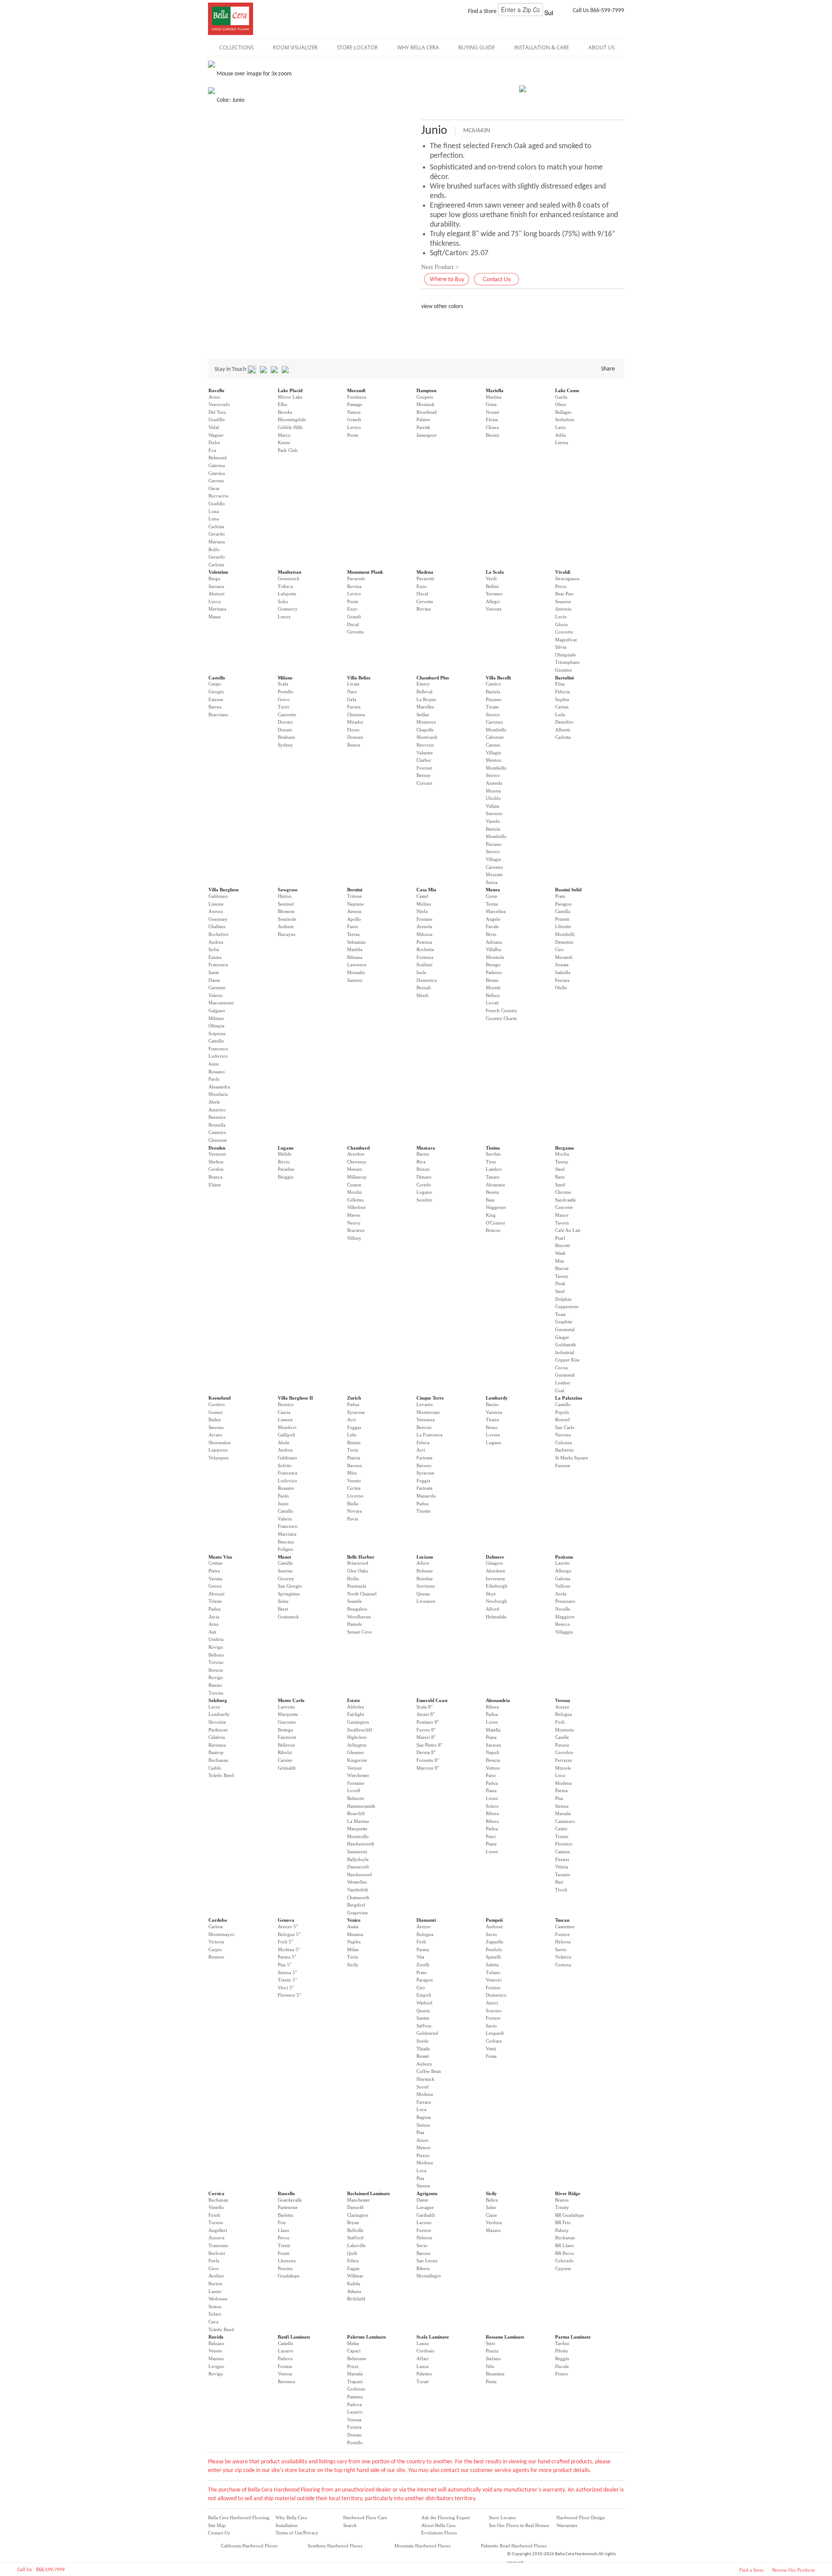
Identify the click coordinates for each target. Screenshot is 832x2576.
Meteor (424, 2147)
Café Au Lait (568, 1230)
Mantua (216, 2358)
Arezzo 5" (288, 1926)
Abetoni (216, 594)
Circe (214, 2268)
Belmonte (357, 2358)
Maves (354, 1215)
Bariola (493, 692)
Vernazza (426, 1420)
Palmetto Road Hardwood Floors (514, 2546)
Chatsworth (358, 1897)
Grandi (354, 419)
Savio (491, 1934)
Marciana (287, 1534)
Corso (492, 896)
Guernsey (218, 919)
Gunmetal (565, 1329)
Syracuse (356, 1412)
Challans (217, 926)
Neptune (356, 904)
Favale (492, 926)
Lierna (562, 442)
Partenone (288, 2207)
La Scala (495, 572)
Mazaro (493, 2230)
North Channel (362, 1594)
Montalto (356, 972)
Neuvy (354, 1223)
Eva (212, 450)
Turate (492, 707)
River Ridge (568, 2193)
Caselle (562, 1737)
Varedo (493, 821)
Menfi (422, 995)
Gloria (561, 624)
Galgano (217, 1010)
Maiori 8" (426, 1737)
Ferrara (562, 980)
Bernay (424, 775)
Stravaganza (567, 578)
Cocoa (561, 1368)
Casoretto (287, 715)
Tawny (562, 1162)
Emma (215, 957)
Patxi (491, 1775)
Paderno (494, 972)
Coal (560, 1390)
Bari (559, 1882)
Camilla (563, 911)
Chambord (358, 1148)
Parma (561, 1790)
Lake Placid (290, 390)
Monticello (358, 1836)
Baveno (355, 1465)
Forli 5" (285, 1942)
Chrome (563, 1192)
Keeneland (219, 1398)
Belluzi (493, 995)
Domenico (496, 1995)
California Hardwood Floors (249, 2546)
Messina (355, 1934)
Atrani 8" (426, 1714)
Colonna (564, 1442)
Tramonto (218, 2245)
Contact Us (219, 2533)
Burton (215, 2284)
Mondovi (287, 1427)
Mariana (217, 542)
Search (350, 2525)
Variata (215, 1579)
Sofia (214, 949)
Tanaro (493, 1177)
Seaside (354, 1601)
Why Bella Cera (291, 2518)
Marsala (563, 1813)
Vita (420, 1957)
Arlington (357, 1745)
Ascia (214, 1617)
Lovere (493, 1435)
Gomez (216, 1412)
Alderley (356, 1707)
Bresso (492, 980)
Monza (493, 890)
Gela (352, 699)
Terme (492, 904)
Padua (353, 1404)
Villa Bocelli (498, 678)
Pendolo (494, 1949)
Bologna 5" (289, 1934)
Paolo (214, 1079)
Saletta (492, 1965)
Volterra (563, 1957)
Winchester (358, 1775)
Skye (491, 1594)
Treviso (216, 1662)
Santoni (355, 980)
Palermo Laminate (367, 2337)
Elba (282, 404)
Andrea (216, 942)
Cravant (424, 783)
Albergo (563, 1571)
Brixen (423, 1169)
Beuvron (425, 745)
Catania (562, 1852)
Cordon (216, 1169)
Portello (286, 692)
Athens (354, 2291)
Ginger (562, 1337)
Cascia (284, 1412)
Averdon (356, 1154)
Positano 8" (428, 1722)
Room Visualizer (295, 47)
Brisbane (286, 737)
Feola (214, 2261)
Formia (285, 2366)
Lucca (214, 601)
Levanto (425, 1404)
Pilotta (561, 2351)
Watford (424, 2003)
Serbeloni (565, 419)
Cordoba (218, 1920)
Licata (353, 684)
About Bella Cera (438, 2525)
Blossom (286, 911)
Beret (283, 1609)
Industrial (565, 1352)
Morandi (356, 390)
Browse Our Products (793, 2570)
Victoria (216, 1942)
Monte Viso (220, 1557)
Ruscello (286, 2193)
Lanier (215, 2291)
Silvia (561, 647)
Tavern (562, 1223)
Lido (352, 1435)
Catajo (215, 684)
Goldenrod (427, 2033)
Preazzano (565, 1601)
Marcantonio (221, 1003)
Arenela (424, 926)
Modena (425, 572)
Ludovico (218, 1056)
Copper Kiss (567, 1360)
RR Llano (565, 2245)
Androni (494, 1926)
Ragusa (424, 2117)
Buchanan (218, 1760)
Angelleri (218, 2230)
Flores (353, 730)
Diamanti (426, 1920)
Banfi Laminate (294, 2337)
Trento (562, 1836)
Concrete (564, 1207)
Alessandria (498, 1700)
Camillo (216, 1041)
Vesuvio (494, 1980)
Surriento (426, 1586)
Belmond (218, 458)
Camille (285, 1563)
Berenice (217, 1117)
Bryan (353, 2222)
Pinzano (494, 699)
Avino (214, 397)
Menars (354, 1169)
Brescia (216, 1670)
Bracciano (218, 715)
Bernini (355, 890)
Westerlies (357, 1882)
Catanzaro (565, 1821)
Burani (492, 435)
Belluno (216, 1655)
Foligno (286, 1549)
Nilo (490, 2366)
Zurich (354, 1398)
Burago (493, 965)
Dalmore (495, 1557)
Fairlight (356, 1714)
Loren (492, 1722)
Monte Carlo (291, 1700)
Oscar (214, 488)
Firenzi (562, 1859)
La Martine (358, 1821)
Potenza (424, 942)
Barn (560, 1177)
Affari (422, 2358)
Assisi (353, 1926)
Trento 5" (287, 1980)
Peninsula (357, 1586)
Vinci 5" (286, 1988)
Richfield (356, 2299)
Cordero (217, 1404)
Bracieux (356, 1230)
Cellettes (355, 1200)
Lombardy (497, 1398)
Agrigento (427, 2193)
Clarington (358, 2215)
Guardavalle (290, 2200)
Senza (492, 882)
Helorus (563, 1942)
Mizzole (563, 1768)
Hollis (353, 1579)
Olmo (561, 404)
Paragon (563, 904)
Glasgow (494, 1563)
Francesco (218, 1049)
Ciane (491, 2215)
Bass (490, 1200)
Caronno (494, 722)
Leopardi (495, 2033)
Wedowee (218, 2299)
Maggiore (565, 1617)
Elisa (560, 684)
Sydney (285, 745)
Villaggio (564, 1632)
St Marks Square (572, 1458)
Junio (214, 1064)
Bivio (491, 934)
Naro (352, 692)
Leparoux (218, 1450)
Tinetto (424, 1511)
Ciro (559, 949)
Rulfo (214, 549)
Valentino (218, 572)
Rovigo (216, 1647)
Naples (354, 1942)
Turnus (216, 2222)
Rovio (284, 1162)
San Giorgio (290, 1586)
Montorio (565, 1730)
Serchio (493, 1154)
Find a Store (751, 2570)
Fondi (214, 2215)
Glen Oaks (357, 1571)
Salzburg (218, 1700)
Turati (422, 2381)
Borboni (217, 2253)
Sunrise (285, 1571)
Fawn (353, 926)
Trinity (562, 2207)
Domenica (427, 980)
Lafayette (287, 594)
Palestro (424, 2374)
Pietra (214, 1571)
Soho (283, 601)
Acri (351, 1420)
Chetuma (356, 715)
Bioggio (286, 1177)
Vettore (493, 1768)
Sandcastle (565, 1200)
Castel (422, 896)
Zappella (494, 1942)
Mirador (355, 722)
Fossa (491, 2056)
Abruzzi (216, 1594)
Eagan (353, 2268)
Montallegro (429, 2276)
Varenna (494, 1412)
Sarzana (216, 586)
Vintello (216, 2207)
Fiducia (562, 692)
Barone (424, 2253)
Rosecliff (356, 1813)
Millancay (357, 1177)
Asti (212, 1632)
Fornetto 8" (428, 1760)
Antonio (563, 609)
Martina (494, 397)
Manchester (359, 2200)
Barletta (285, 2215)
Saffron (424, 2026)
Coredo (424, 1185)
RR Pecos (564, 2253)
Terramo (494, 594)
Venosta (494, 609)
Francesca (218, 965)
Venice (354, 1920)
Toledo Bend (221, 1775)
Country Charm (501, 1018)
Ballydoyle (358, 1859)
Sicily (353, 1965)
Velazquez (219, 1458)
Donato (285, 730)
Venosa (285, 2374)
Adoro (423, 1563)
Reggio (562, 2358)
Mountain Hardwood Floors (422, 2546)
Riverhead (427, 412)
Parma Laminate (573, 2337)
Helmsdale (496, 1617)
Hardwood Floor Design (581, 2518)
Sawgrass (288, 890)
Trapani (355, 2381)
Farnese (563, 1465)
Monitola (495, 957)
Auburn (424, 2064)
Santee (423, 2018)
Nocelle (563, 1609)
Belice (492, 2200)
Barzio (423, 1154)
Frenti (284, 2253)
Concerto (564, 632)
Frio (282, 2222)
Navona (563, 1435)
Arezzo (562, 1707)
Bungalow (357, 1609)
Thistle (423, 2049)
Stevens (216, 1427)
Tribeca (285, 586)
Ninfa (422, 911)
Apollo (354, 919)
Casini (561, 1829)
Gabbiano (218, 896)
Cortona (563, 1965)
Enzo (352, 609)
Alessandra (219, 1087)
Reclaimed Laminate (369, 2193)
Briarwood (358, 1563)
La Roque (426, 699)
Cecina (354, 1488)
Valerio (216, 995)
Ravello (216, 390)
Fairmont (287, 1737)
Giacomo (287, 1722)
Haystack (426, 2079)
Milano (285, 678)
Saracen (494, 1745)
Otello (561, 988)
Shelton (216, 1162)
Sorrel (422, 2087)
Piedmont (218, 1730)
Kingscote (357, 1760)
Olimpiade (565, 655)
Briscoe (493, 1230)
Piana (491, 1737)
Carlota (216, 1926)
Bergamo (565, 1148)
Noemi (492, 412)
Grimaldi (287, 1768)
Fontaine (356, 1783)
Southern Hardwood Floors (335, 2546)
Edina (353, 2261)
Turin (353, 1450)
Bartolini (564, 678)
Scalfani (424, 965)
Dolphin (563, 1299)
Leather (563, 1383)
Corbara (494, 2041)
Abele (214, 1102)
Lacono (424, 2222)
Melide (285, 1154)
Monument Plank (365, 572)
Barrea (215, 707)
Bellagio (563, 412)
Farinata (424, 1458)
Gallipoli (286, 1435)
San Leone (427, 2261)
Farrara (424, 2102)
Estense (216, 699)
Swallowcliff (360, 1730)
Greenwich (289, 578)
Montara (426, 1148)
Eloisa (492, 419)
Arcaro (215, 1435)
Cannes (493, 745)
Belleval (424, 692)
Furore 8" (426, 1730)
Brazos (562, 2200)
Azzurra (216, 2238)
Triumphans (567, 662)
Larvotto (286, 1707)
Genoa (215, 1586)
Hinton (285, 896)
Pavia (353, 1519)
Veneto (354, 1481)
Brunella (217, 1125)
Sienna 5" (287, 1972)
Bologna (564, 1714)
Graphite (564, 1322)
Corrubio (564, 1752)
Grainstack (288, 1617)
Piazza (492, 2351)
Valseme (425, 753)
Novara (354, 1511)
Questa (423, 1594)
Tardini (562, 2343)
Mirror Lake (290, 397)
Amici (492, 2003)
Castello (217, 678)
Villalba (493, 949)
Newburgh (496, 1601)
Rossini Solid (568, 890)
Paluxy (562, 2230)
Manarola (426, 1496)
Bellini (492, 586)
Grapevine (357, 1913)
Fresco (562, 2374)
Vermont (217, 1154)
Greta (491, 404)
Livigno (216, 2366)
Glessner (356, 1752)
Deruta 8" (426, 1752)
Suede (422, 2041)
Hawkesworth (361, 1844)
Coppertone (567, 1306)
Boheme (425, 1571)
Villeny (354, 1238)
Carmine (217, 988)
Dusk (560, 1283)
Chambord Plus (433, 678)
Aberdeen (496, 1571)
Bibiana (355, 957)
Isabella (563, 972)
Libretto (563, 926)
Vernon (354, 1768)
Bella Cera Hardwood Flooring (239, 2518)
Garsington (358, 1722)
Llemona (287, 2261)
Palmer (423, 419)
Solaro (215, 2314)
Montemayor (221, 1934)
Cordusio (426, 2351)
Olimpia (216, 1026)
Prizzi (353, 2366)
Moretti (493, 988)
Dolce (214, 442)
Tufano (493, 1972)
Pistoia (354, 1458)
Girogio (216, 692)
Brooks (285, 412)
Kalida (354, 2284)
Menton (494, 760)
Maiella (493, 1730)
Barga (214, 578)
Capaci (354, 2351)
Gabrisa (563, 1579)
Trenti (284, 2245)
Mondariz (218, 1094)
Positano (564, 1557)
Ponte (353, 435)
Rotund (562, 1420)
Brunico (286, 1404)
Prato (560, 896)
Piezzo (423, 2155)
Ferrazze (564, 1760)
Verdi (491, 578)
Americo (217, 1110)
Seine (283, 1601)
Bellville (355, 2230)
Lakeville (356, 2245)
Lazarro (286, 2351)
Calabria (217, 1737)
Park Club (288, 450)
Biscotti (562, 1245)
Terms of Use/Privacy (297, 2533)
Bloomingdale (292, 419)
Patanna (355, 2397)
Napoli (492, 1752)
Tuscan (562, 1920)
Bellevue (286, 1745)
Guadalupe (289, 2276)
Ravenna (217, 1745)
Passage (355, 404)
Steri (490, 2343)
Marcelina (496, 911)
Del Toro (217, 412)
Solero (492, 1806)
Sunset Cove (359, 1632)
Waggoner (496, 1207)
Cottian (216, 1563)
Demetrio (564, 942)
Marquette (288, 1714)
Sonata (562, 965)
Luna (214, 511)
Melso (353, 2343)
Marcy (284, 435)
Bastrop (216, 1752)
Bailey (215, 1420)
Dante (214, 980)
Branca (215, 1177)
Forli (560, 1722)
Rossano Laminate (505, 2337)
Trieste (215, 1601)
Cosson (354, 1185)
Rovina (354, 586)
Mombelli (565, 934)
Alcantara (495, 1185)
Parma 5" (287, 1957)
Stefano (493, 2358)
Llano (284, 2230)
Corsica (216, 2193)
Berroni (424, 1427)
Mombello (496, 730)
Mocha (562, 1154)
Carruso (216, 481)
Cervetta (355, 632)
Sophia (562, 699)
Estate (354, 1700)
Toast (560, 1314)
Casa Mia (426, 890)
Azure (422, 2140)
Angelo (493, 919)
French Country (502, 1010)
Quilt (352, 2253)
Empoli (424, 1995)
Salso (491, 2207)
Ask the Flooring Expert (445, 2518)
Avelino (216, 2276)
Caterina (217, 465)
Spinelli (493, 1957)
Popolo (562, 1412)
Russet (423, 2056)
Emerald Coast (432, 1700)
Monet (284, 1557)
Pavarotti (356, 578)
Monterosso (428, 1412)
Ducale (562, 2366)
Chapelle (425, 730)
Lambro (494, 1169)
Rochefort (218, 934)
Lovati (492, 1003)
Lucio (561, 617)
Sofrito (285, 1465)
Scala (283, 684)
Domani (355, 737)
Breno (492, 1427)
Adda (561, 435)
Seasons (563, 601)
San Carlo (565, 1427)
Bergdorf (356, 1905)
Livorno (355, 1496)
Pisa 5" (284, 1965)
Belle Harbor (361, 1557)
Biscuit (562, 1268)
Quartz (423, 2011)
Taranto (563, 1874)
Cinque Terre (430, 1398)
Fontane (424, 919)
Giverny (286, 1579)
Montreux (426, 722)
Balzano (216, 2343)
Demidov (564, 722)
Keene (284, 442)
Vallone (563, 1586)
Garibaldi (426, 2215)
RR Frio (563, 2222)
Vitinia (562, 1867)
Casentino (565, 1926)
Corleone (356, 2389)
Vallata (492, 806)
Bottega (285, 1730)
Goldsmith (565, 1345)
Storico (493, 715)
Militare (216, 1018)
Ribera (492, 1707)
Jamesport (426, 435)
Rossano (217, 1072)
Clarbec (424, 760)
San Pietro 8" (429, 1745)
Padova (285, 2358)
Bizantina (495, 2374)
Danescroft (358, 1867)
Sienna (562, 1806)
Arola (561, 1594)
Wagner (216, 435)
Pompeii (494, 1920)
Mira (352, 1473)
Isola (421, 972)
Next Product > (440, 267)
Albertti (563, 730)
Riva (421, 1162)
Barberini (564, 1450)
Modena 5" (289, 1949)
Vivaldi (563, 572)
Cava (213, 2322)
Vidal (214, 427)
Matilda (355, 949)
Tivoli (561, 1890)
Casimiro (217, 1132)
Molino (424, 904)
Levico (354, 427)
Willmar (355, 2276)
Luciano (425, 1557)
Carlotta (216, 526)
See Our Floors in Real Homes (519, 2525)
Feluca (423, 1442)
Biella (353, 1504)
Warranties (567, 2525)
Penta (491, 2381)
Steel (560, 1169)
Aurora (216, 911)
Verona (563, 1700)
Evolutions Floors (439, 2533)
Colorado (564, 2261)
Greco (284, 699)
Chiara (492, 427)
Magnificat (566, 640)
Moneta (493, 791)
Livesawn (426, 1601)
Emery (423, 684)
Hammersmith (361, 1806)
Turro (284, 707)
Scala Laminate (433, 2337)
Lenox (284, 617)
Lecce (214, 1707)
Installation (287, 2525)
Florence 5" (289, 1995)
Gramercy (288, 609)
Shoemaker (220, 1442)
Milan (353, 1949)
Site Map (217, 2525)
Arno (214, 1624)
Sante (214, 972)
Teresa (353, 934)
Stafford (355, 2238)
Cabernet (495, 737)
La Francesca (429, 1435)
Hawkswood (359, 1874)
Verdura (494, 2222)
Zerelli (423, 1965)
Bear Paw (564, 594)
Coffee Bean (429, 2071)
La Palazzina (569, 1398)
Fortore (493, 1988)
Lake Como (567, 390)
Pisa (559, 1798)
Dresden (217, 1148)
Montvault (427, 737)
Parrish (423, 427)
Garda (561, 397)
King (491, 1215)
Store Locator (502, 2518)
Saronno (494, 813)
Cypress (563, 2268)
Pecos (561, 586)
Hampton (426, 390)
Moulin (354, 1192)
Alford (492, 1609)
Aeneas (354, 911)
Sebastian (356, 942)
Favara (354, 707)
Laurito (562, 1563)
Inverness (495, 1579)
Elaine (215, 1185)
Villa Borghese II (295, 1398)
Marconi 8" (428, 1768)
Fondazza (357, 397)
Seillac (423, 715)
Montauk (426, 404)
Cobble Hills (290, 427)
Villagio (494, 753)
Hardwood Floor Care (365, 2518)
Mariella (495, 390)
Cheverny (357, 1162)
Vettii (491, 2049)
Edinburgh (497, 1586)
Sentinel (286, 904)
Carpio (215, 1949)
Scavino (494, 2011)
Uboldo (493, 798)
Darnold (355, 2207)
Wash (560, 1253)
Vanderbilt (357, 1890)
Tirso (491, 1162)
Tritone (354, 896)
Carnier (285, 1760)
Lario (561, 427)
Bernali (424, 988)
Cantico (493, 684)
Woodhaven (359, 1617)
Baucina (286, 1542)
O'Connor (496, 1223)
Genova (286, 1920)
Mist (559, 1261)
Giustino (564, 670)
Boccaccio (219, 496)
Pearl (560, 1238)
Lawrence (357, 965)
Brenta (492, 1192)
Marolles (425, 707)
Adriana (494, 942)
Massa (214, 617)
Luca (560, 1775)
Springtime (289, 1594)
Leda (560, 715)
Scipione (217, 1033)
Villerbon (356, 1207)
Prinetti (562, 919)
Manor (562, 1215)
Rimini (354, 1442)
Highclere (357, 1737)
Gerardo (217, 534)
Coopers (425, 397)
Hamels (354, 1624)
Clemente (218, 1140)
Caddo (215, 1768)
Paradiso (286, 1169)
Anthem (286, 926)
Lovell (354, 1790)
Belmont (356, 1798)
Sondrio (424, 1200)
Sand (560, 1185)
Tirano (492, 1420)
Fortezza (425, 957)
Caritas (562, 707)
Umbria (216, 1639)
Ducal (353, 624)
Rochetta (425, 949)
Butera (354, 745)
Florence (564, 1844)
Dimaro (424, 1177)
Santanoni (357, 1852)
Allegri (493, 601)
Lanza (422, 2343)
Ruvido (216, 2337)
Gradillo (217, 419)
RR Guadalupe (570, 2215)
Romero (216, 1957)
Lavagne (425, 2207)
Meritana (217, 609)
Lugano (286, 1148)
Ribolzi (285, 1752)
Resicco (563, 1624)
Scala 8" (424, 1707)
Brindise (425, 1579)
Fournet (424, 768)
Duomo (285, 722)
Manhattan (289, 572)
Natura (354, 412)
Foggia (354, 1427)
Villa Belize (359, 678)
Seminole (287, 919)
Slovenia (217, 1722)
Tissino (493, 1148)
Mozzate (494, 874)
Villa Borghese (224, 890)
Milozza (424, 934)
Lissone (216, 904)
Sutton (215, 2306)
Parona (562, 1745)
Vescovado (219, 404)
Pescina (285, 2268)
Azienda (494, 783)
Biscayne (287, 934)
